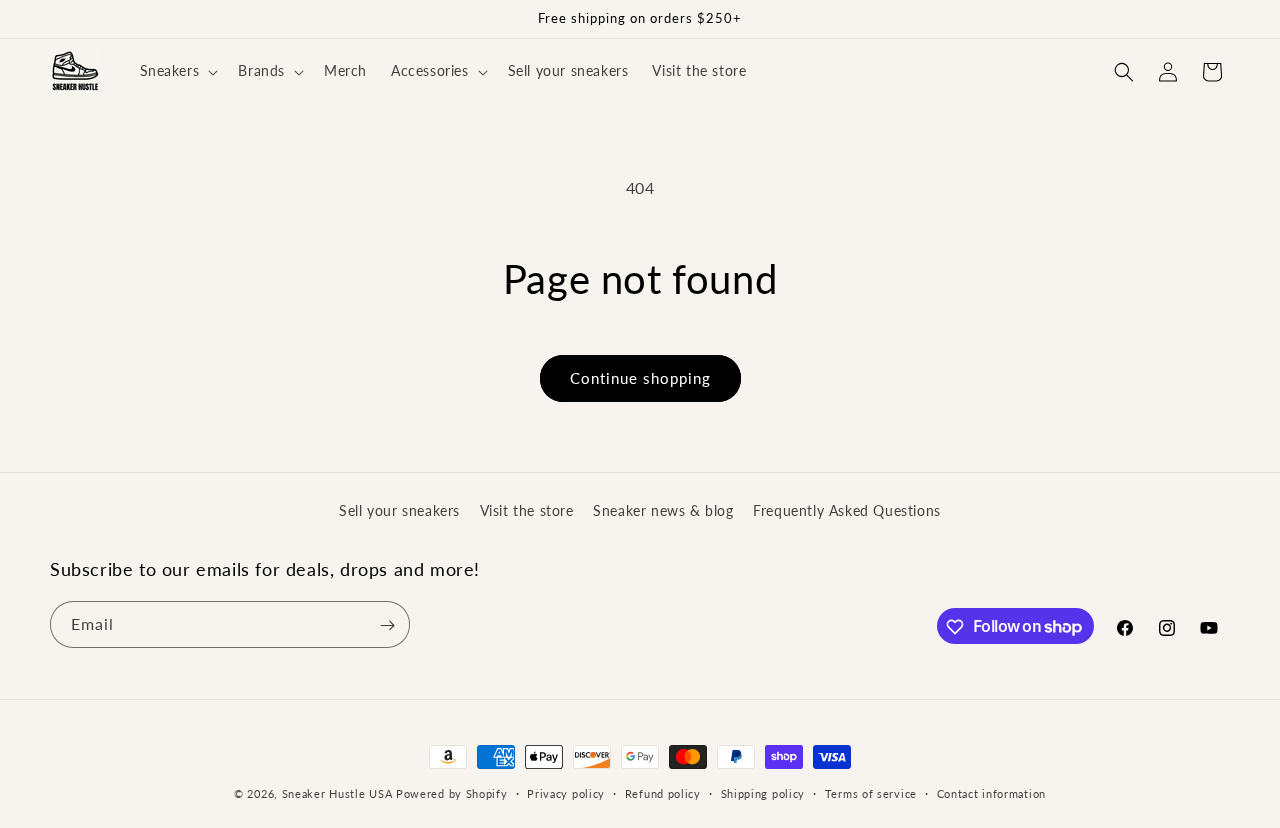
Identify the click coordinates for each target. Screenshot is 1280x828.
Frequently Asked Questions (847, 510)
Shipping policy (763, 792)
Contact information (991, 792)
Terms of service (871, 792)
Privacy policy (566, 792)
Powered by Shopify (452, 793)
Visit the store (527, 510)
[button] (177, 71)
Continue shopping (640, 378)
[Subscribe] (387, 625)
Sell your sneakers (399, 510)
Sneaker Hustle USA (337, 793)
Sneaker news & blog (663, 510)
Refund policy (663, 792)
